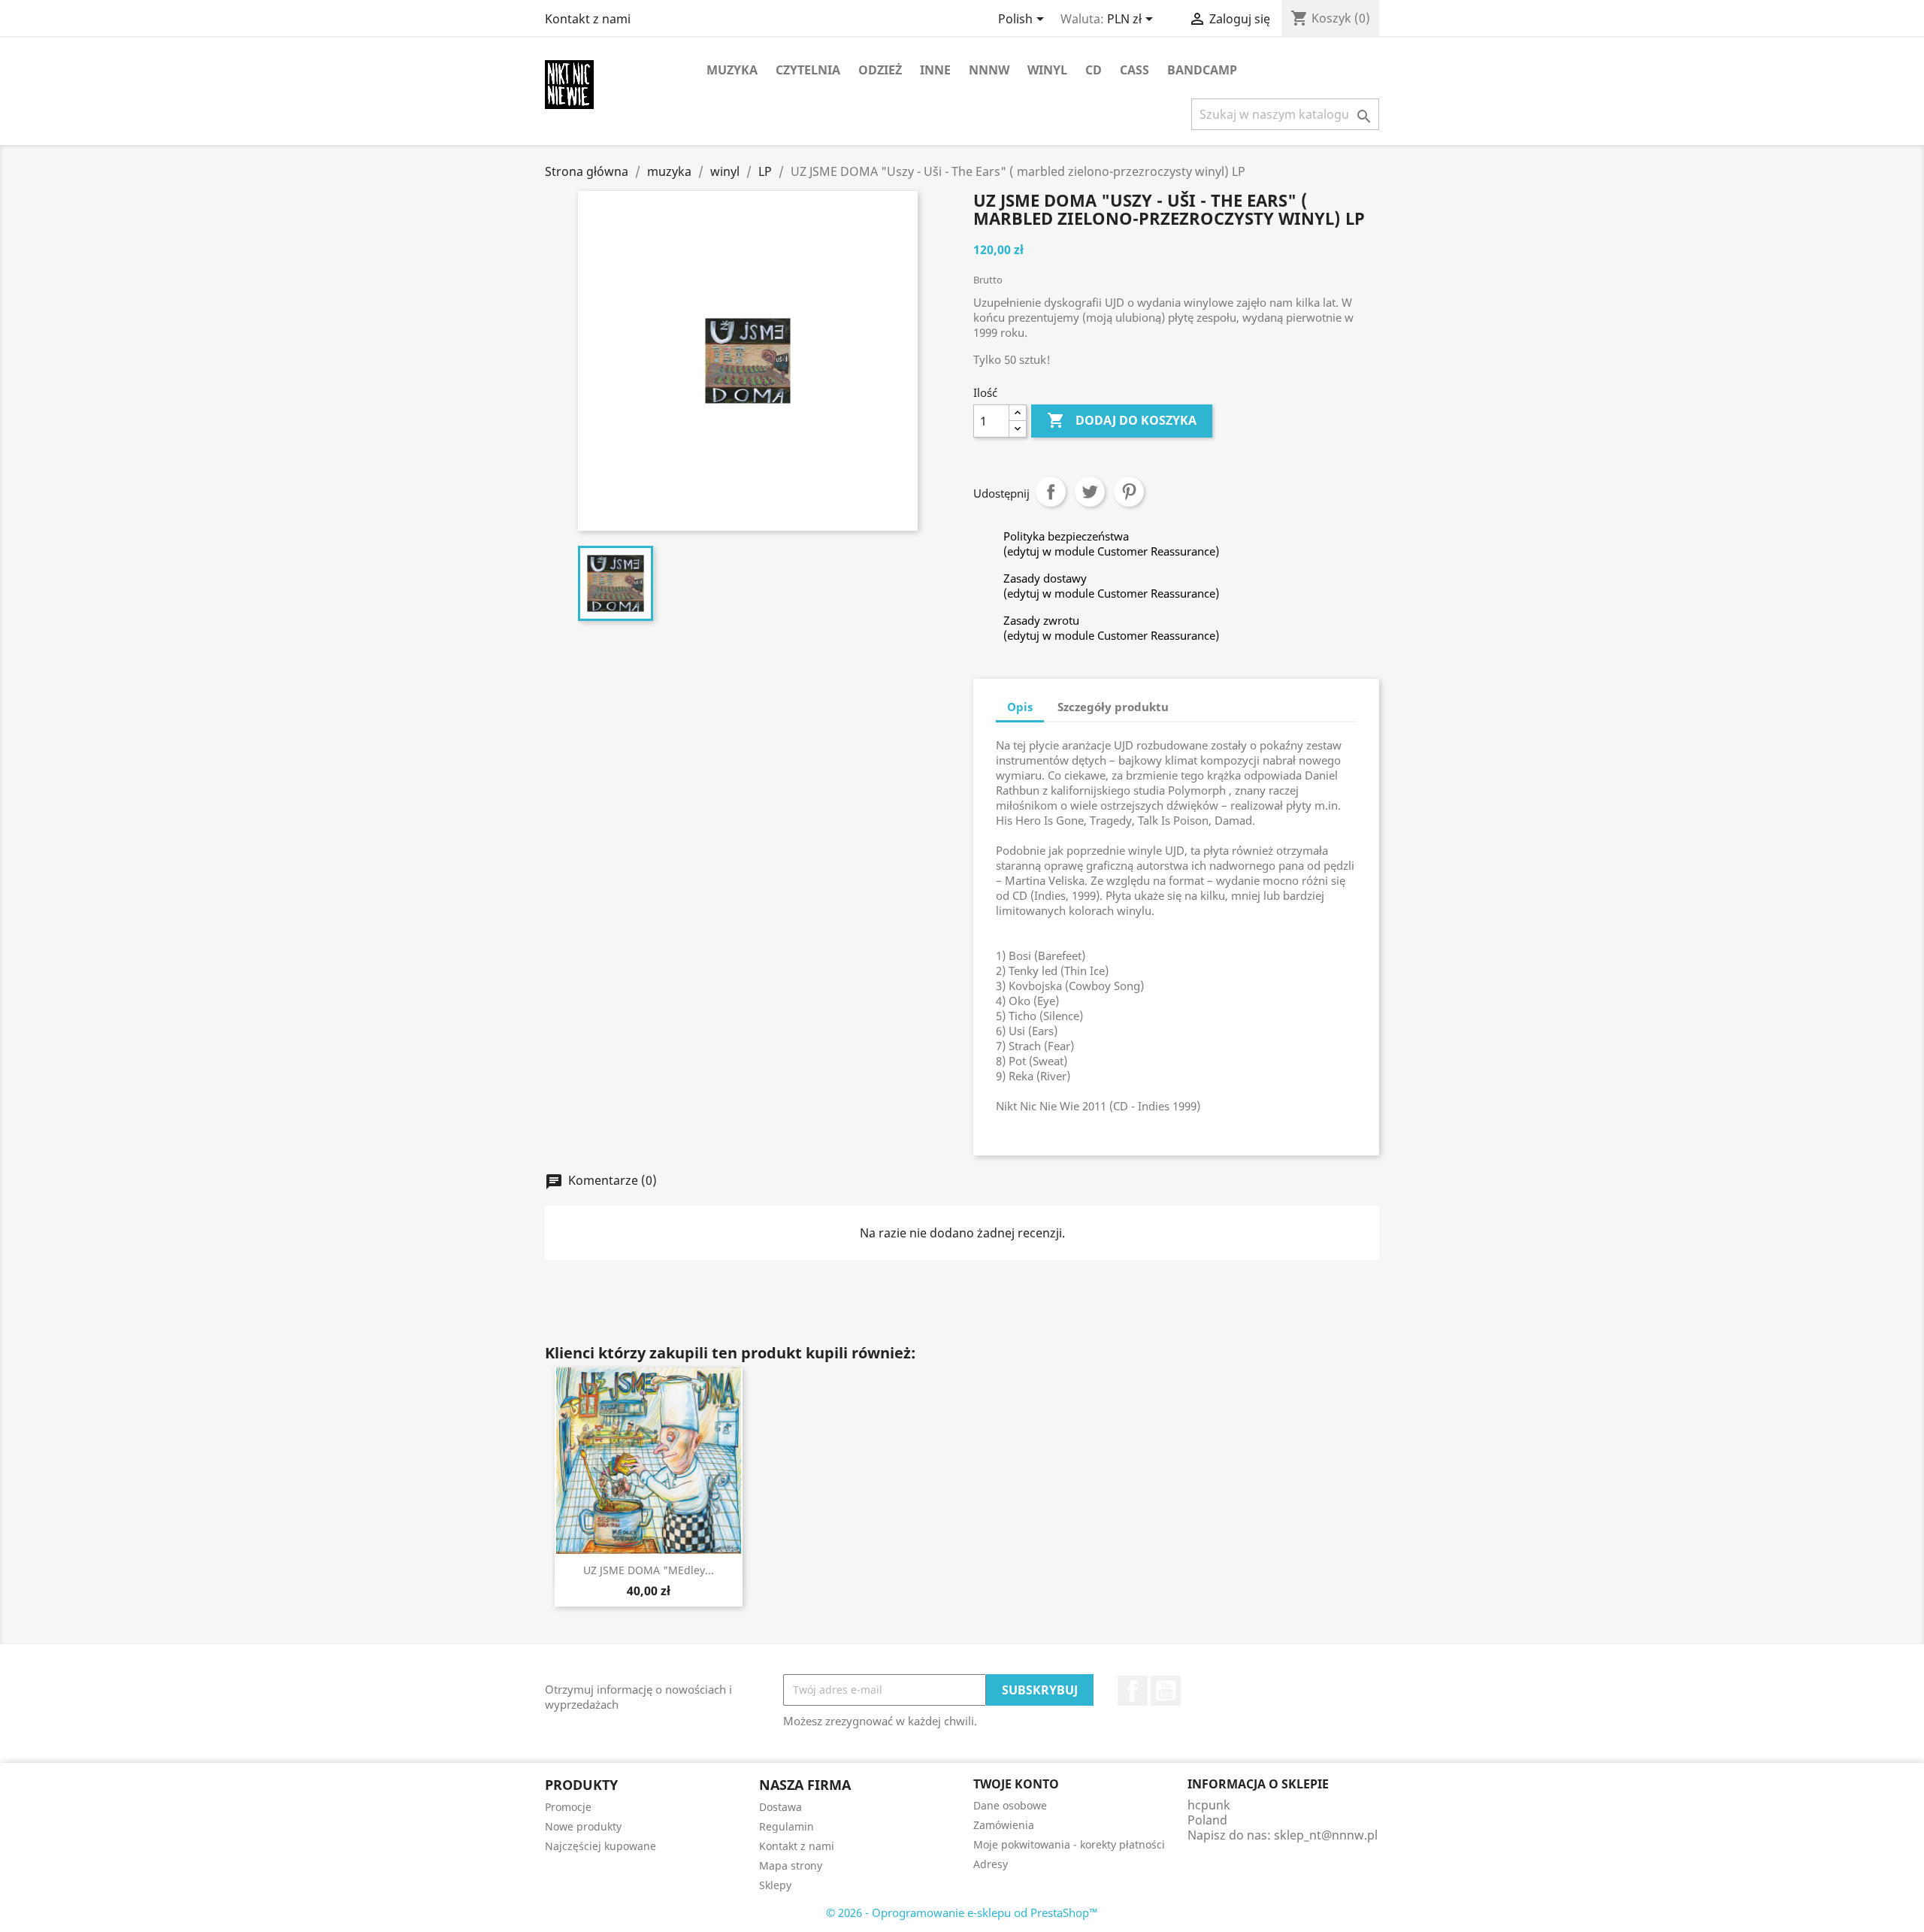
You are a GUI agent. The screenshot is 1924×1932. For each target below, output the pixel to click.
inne (935, 70)
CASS (1134, 70)
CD (1094, 70)
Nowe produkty (583, 1826)
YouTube (1166, 1691)
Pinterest (1129, 492)
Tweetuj (1090, 492)
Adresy (991, 1864)
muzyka (732, 70)
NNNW (989, 70)
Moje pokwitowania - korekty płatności (1069, 1844)
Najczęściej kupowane (600, 1846)
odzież (880, 70)
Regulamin (787, 1826)
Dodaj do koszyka (1122, 420)
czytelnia (808, 70)
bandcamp (1202, 70)
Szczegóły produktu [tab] (1113, 707)
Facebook (1133, 1691)
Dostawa (780, 1807)
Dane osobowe (1010, 1805)
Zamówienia (1004, 1825)
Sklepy (775, 1885)
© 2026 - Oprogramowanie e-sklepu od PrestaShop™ (962, 1912)
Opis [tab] (1020, 707)
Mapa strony (791, 1865)
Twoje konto (1016, 1784)
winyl (1047, 70)
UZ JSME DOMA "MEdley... (649, 1570)
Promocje (568, 1807)
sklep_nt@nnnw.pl (1326, 1835)
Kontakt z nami (588, 19)
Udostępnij (1051, 492)
